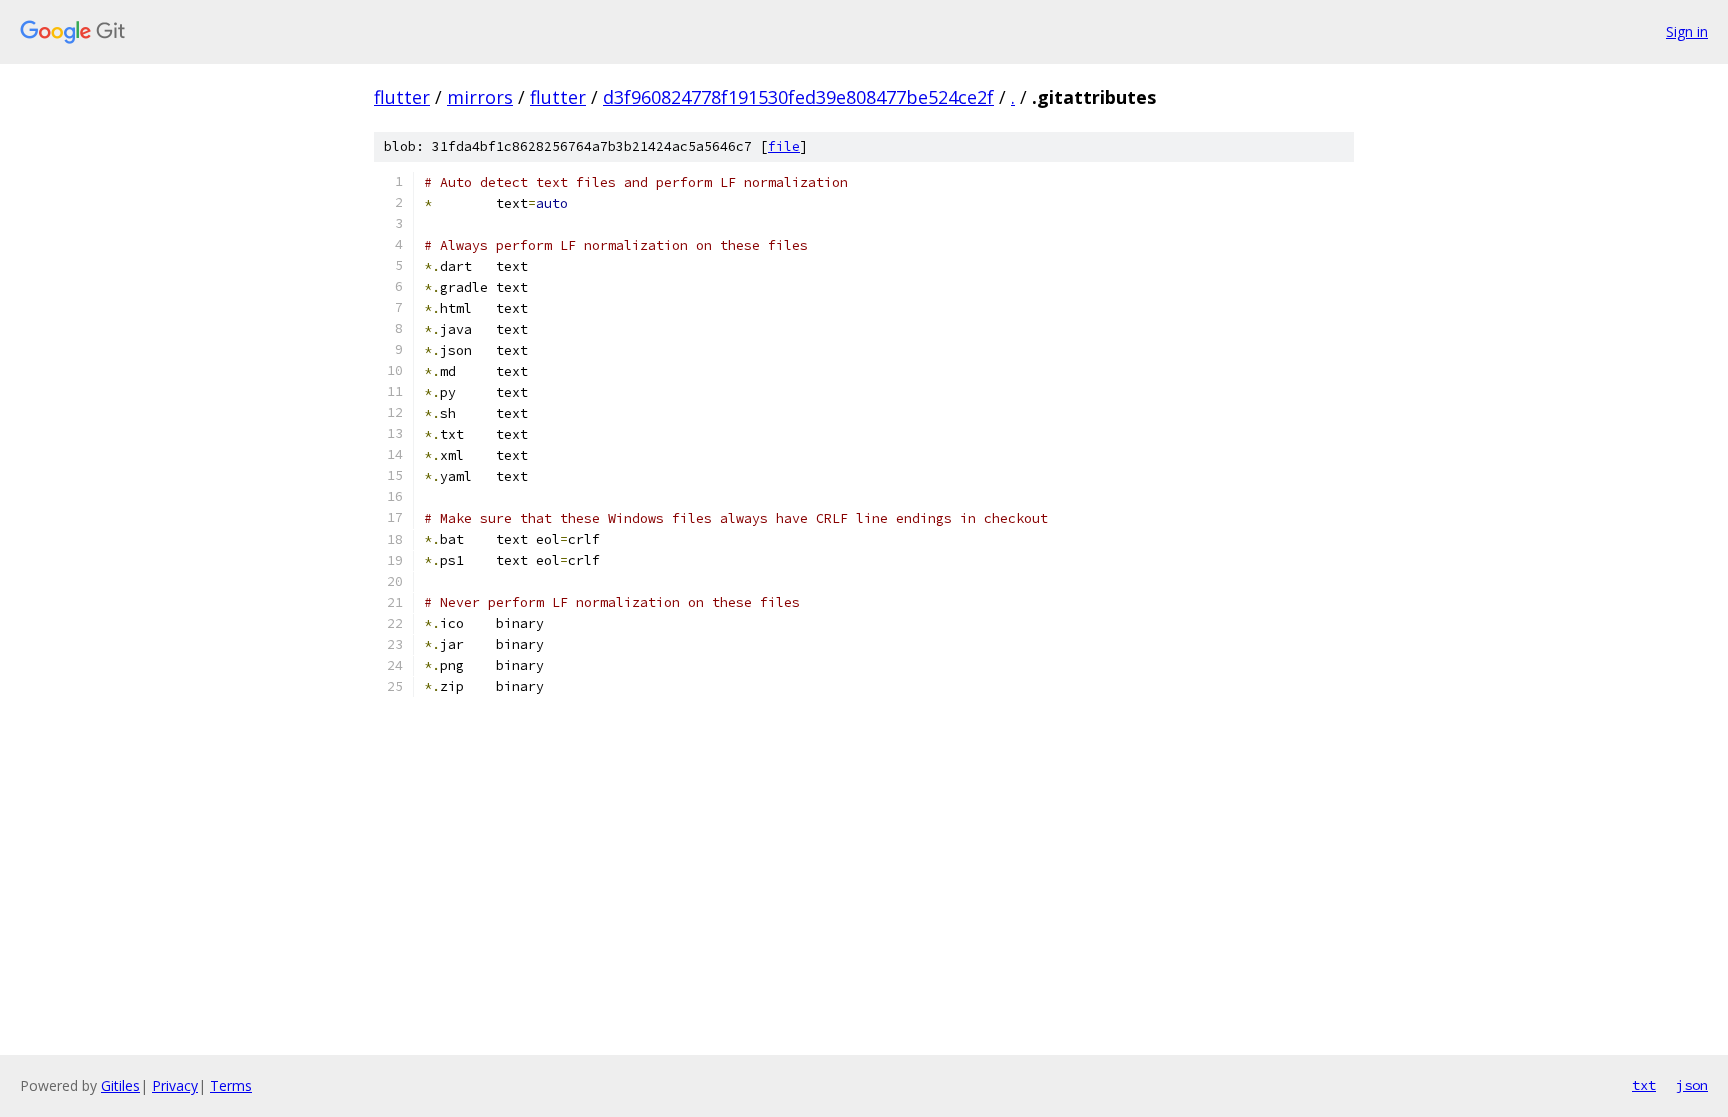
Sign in (1687, 31)
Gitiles (120, 1085)
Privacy (175, 1085)
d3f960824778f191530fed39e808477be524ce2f (798, 97)
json (1692, 1085)
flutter (402, 97)
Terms (231, 1085)
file (784, 146)
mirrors (480, 97)
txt (1644, 1085)
